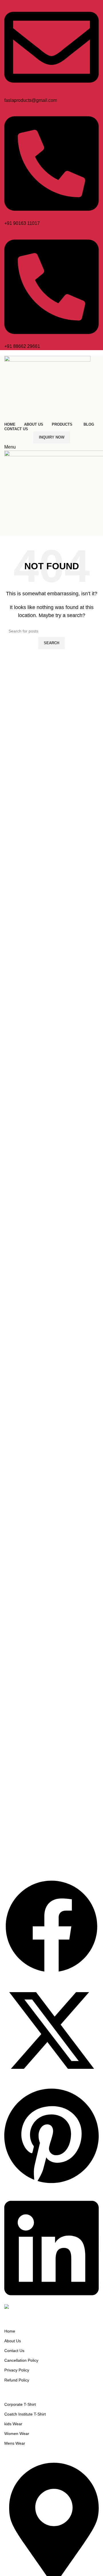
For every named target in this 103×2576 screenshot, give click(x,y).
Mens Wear (15, 2443)
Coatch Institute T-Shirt (25, 2414)
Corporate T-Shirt (20, 2404)
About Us (13, 2341)
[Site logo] (47, 388)
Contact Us (14, 2351)
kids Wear (13, 2424)
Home (10, 2331)
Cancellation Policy (21, 2360)
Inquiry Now (52, 437)
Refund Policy (17, 2380)
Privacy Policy (17, 2370)
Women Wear (17, 2434)
